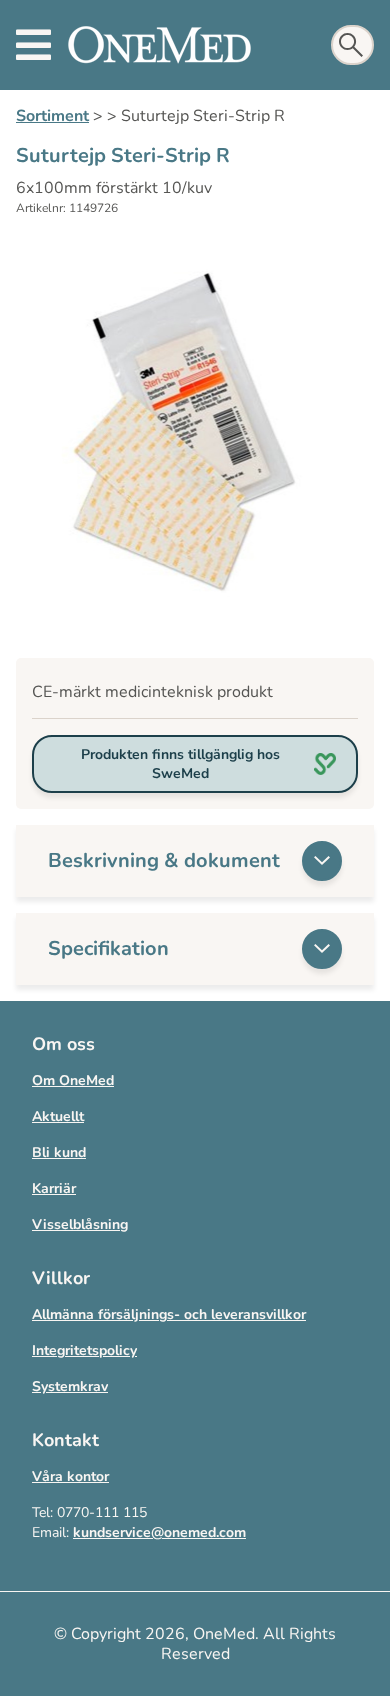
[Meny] (33, 45)
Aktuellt (58, 1116)
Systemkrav (70, 1386)
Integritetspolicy (84, 1350)
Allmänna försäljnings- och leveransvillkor (169, 1314)
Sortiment (52, 116)
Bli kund (59, 1152)
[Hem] (159, 45)
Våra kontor (70, 1476)
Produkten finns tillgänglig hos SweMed (180, 764)
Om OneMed (73, 1080)
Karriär (54, 1188)
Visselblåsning (80, 1224)
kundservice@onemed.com (159, 1532)
